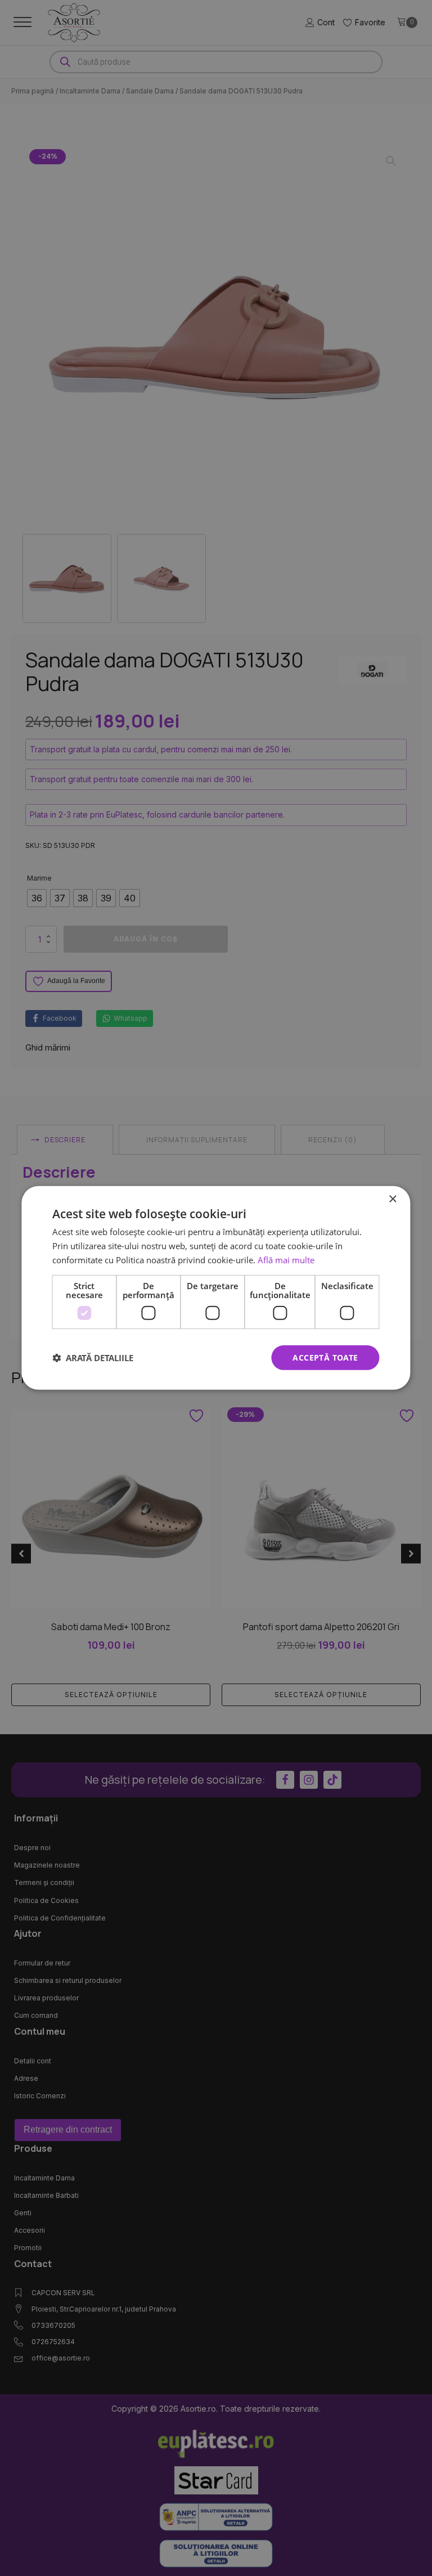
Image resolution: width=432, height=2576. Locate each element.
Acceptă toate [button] (325, 1357)
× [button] (392, 1199)
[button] (93, 1358)
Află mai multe (286, 1260)
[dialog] (216, 1288)
